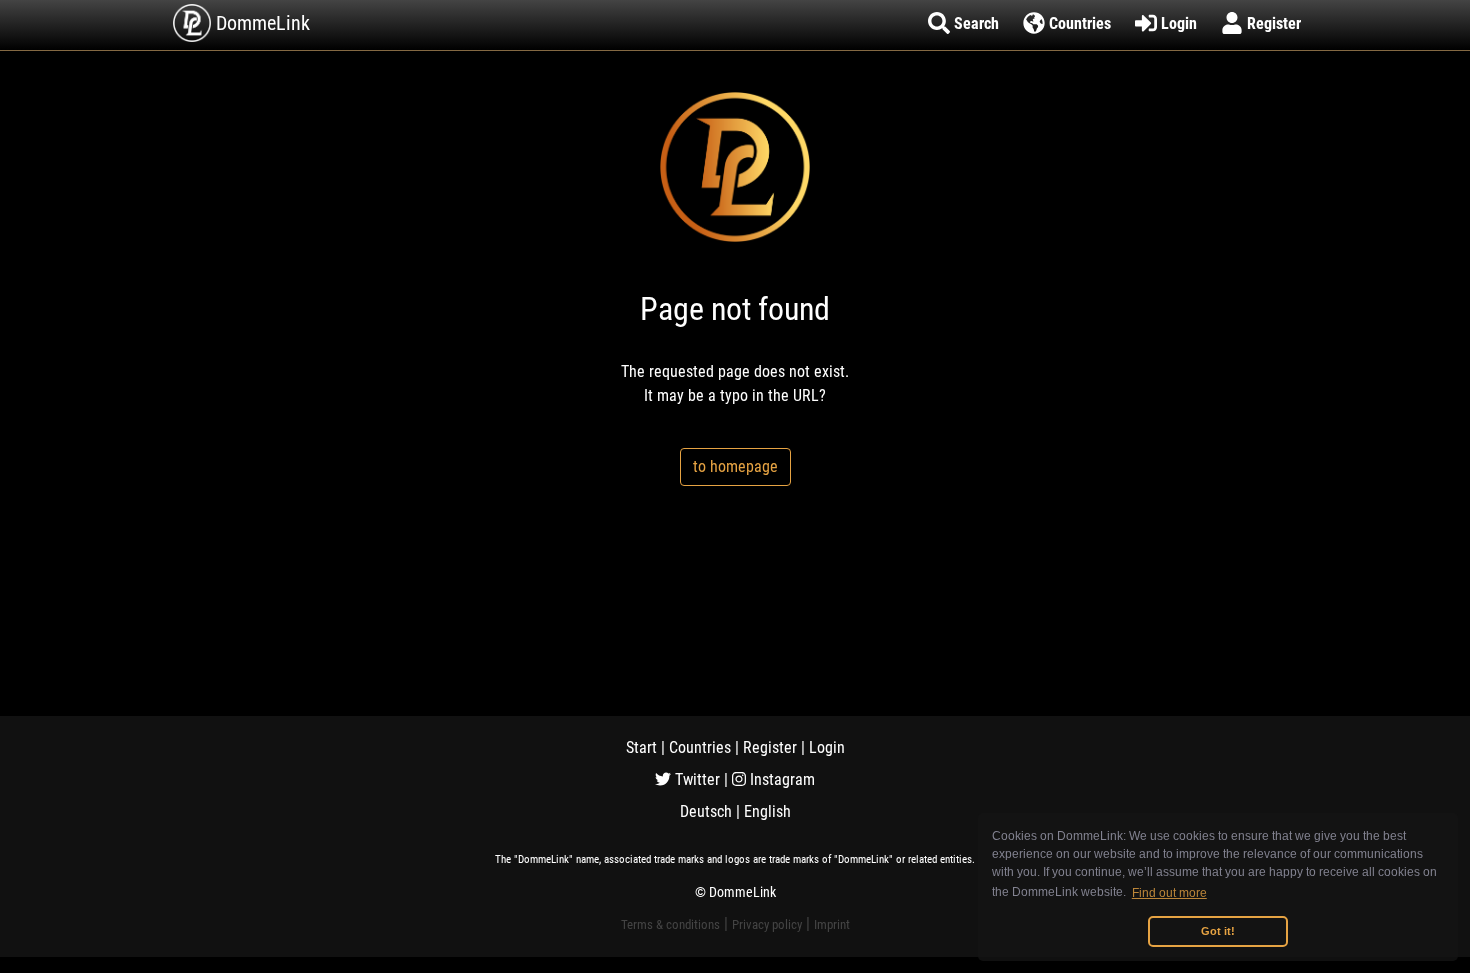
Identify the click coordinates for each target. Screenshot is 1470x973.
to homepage (735, 466)
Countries (700, 747)
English (767, 811)
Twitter (695, 779)
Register (770, 747)
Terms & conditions (670, 924)
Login (827, 747)
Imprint (832, 924)
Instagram (780, 779)
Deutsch (706, 811)
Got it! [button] (1218, 931)
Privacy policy (767, 924)
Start (641, 747)
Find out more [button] (1169, 893)
